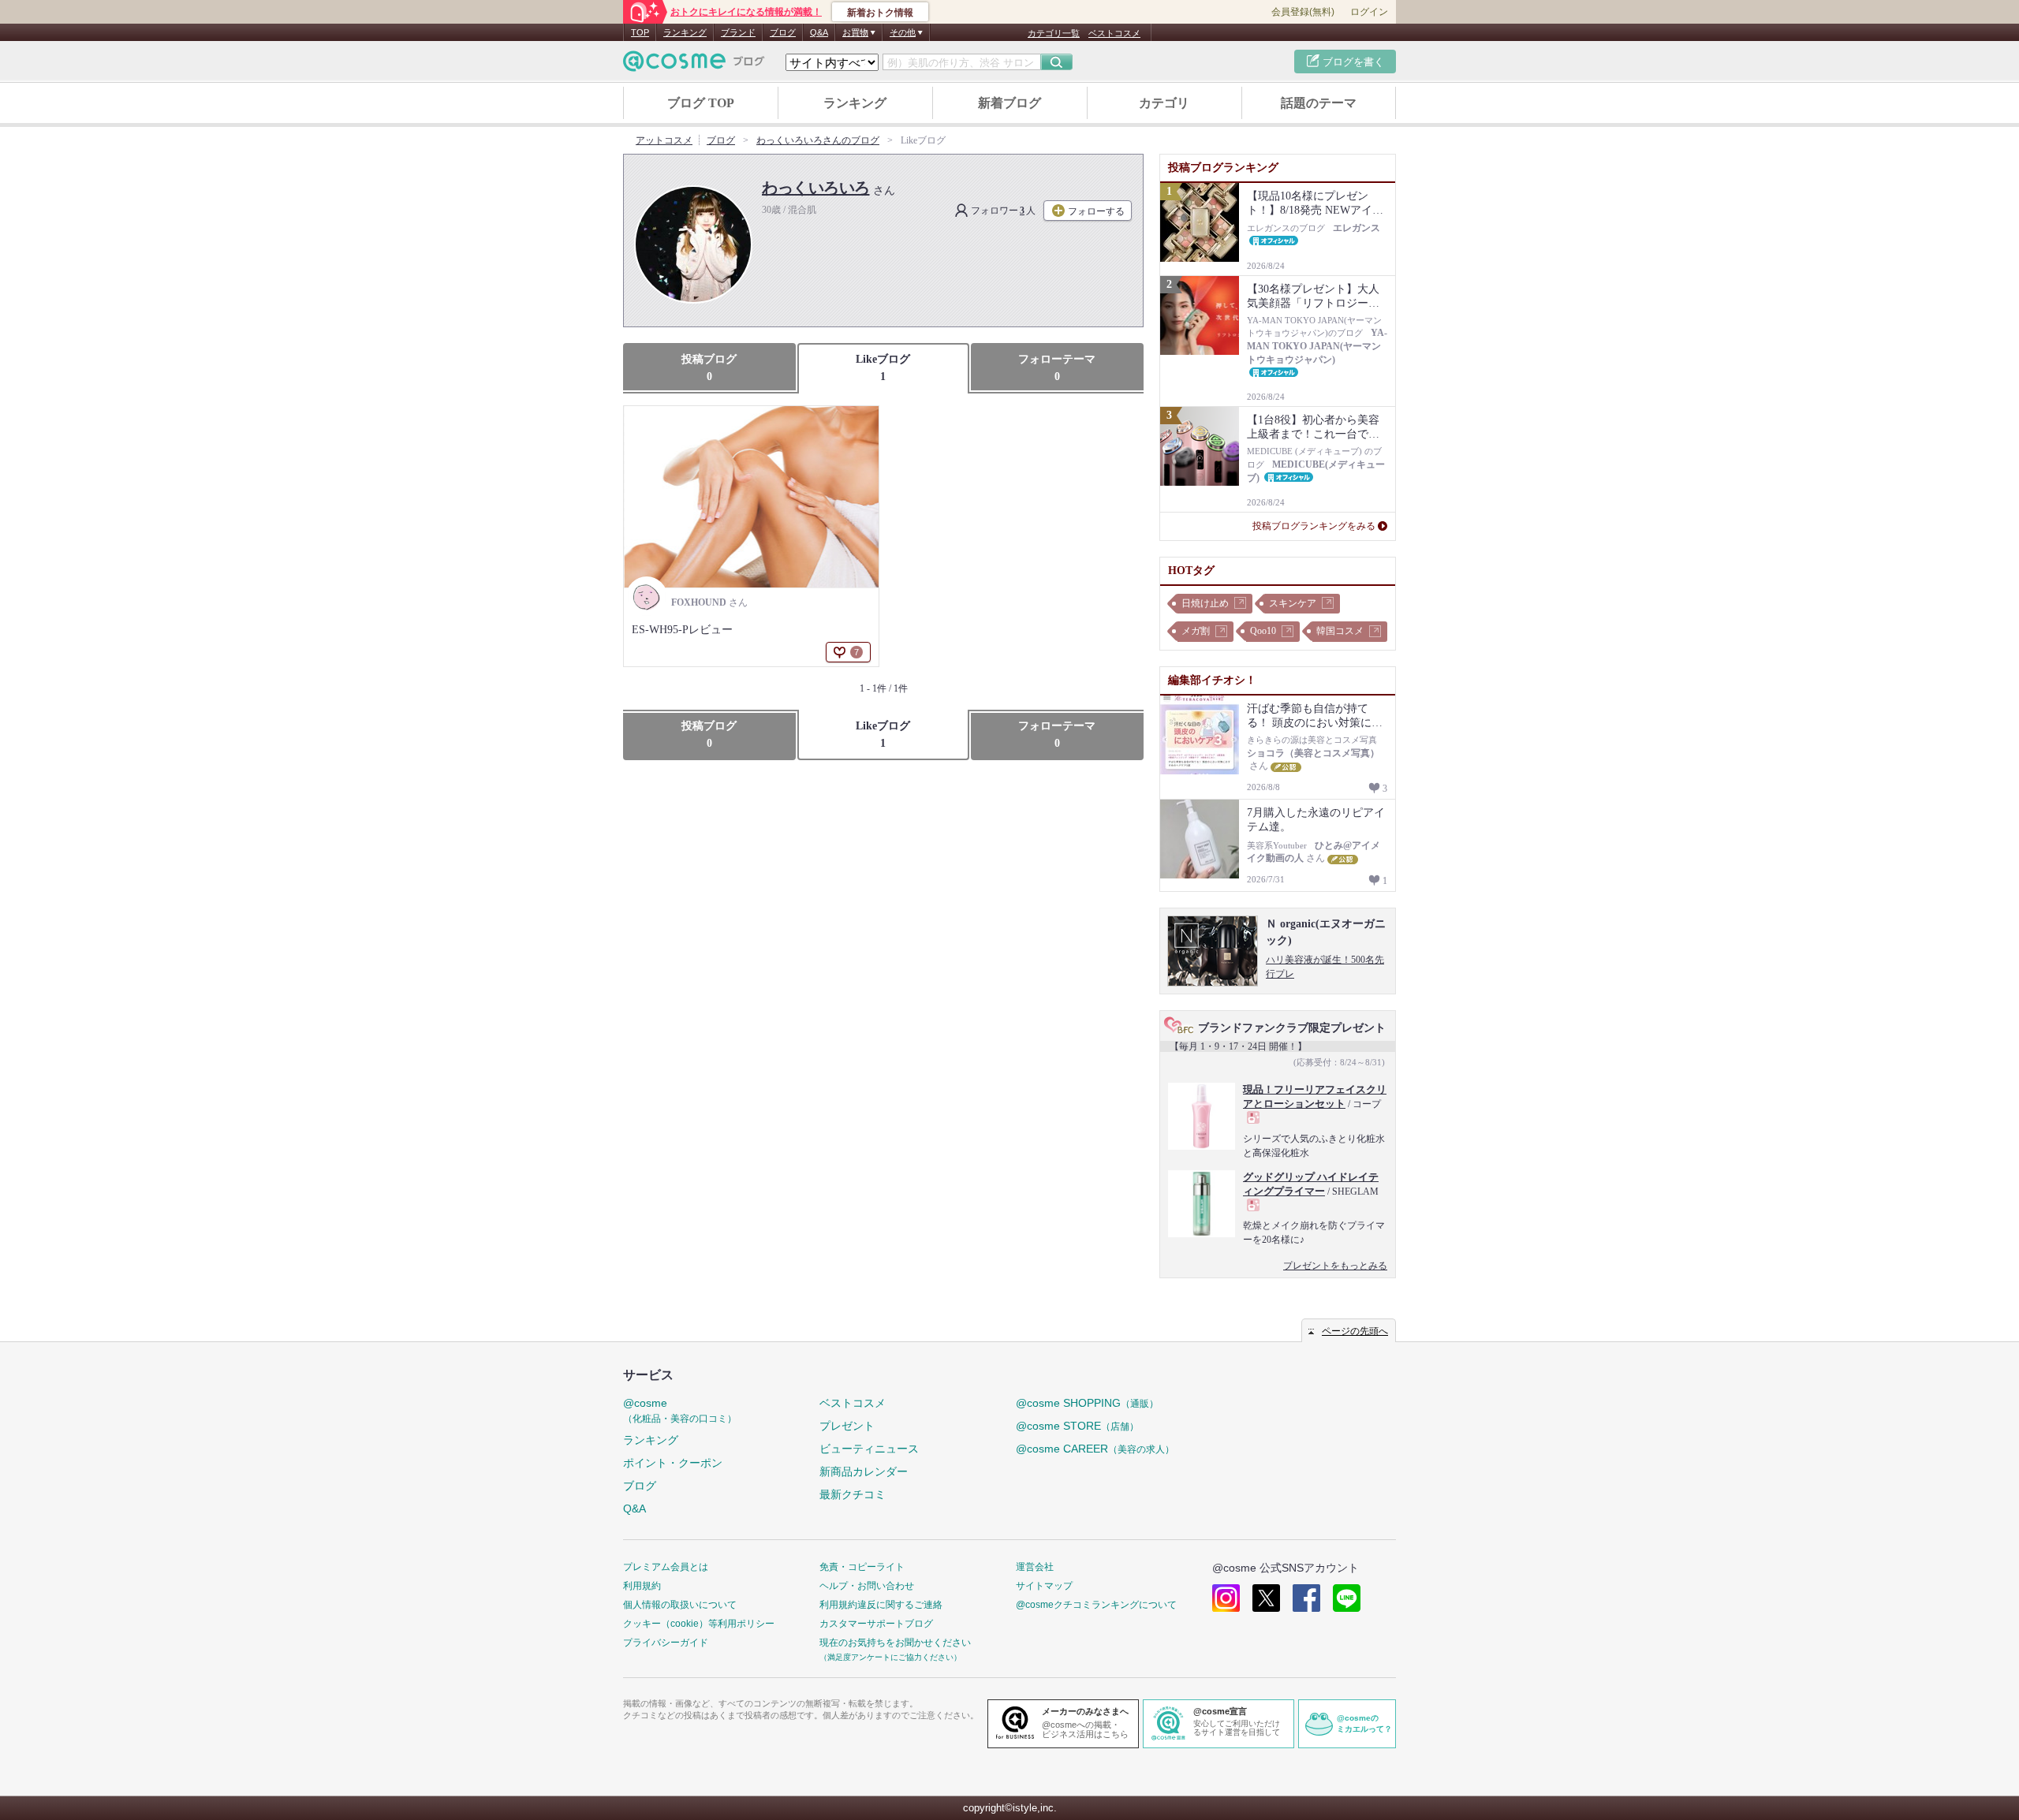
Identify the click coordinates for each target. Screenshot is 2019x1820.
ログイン (1369, 12)
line (1347, 1598)
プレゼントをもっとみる (1335, 1266)
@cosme (680, 1410)
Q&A (819, 32)
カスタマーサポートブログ (876, 1624)
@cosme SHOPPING (1087, 1403)
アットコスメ (664, 140)
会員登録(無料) (1303, 12)
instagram (1226, 1598)
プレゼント (847, 1426)
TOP (640, 32)
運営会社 (1035, 1567)
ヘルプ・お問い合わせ (867, 1586)
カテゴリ (1164, 103)
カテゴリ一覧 (1054, 33)
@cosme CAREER (1095, 1449)
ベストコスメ (1114, 33)
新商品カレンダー (864, 1471)
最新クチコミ (853, 1494)
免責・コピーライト (862, 1567)
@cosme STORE (1077, 1426)
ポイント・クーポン (673, 1463)
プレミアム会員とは (666, 1567)
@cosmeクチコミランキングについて (1096, 1605)
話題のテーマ (1319, 103)
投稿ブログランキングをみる (1314, 526)
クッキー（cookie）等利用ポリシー (699, 1624)
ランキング (685, 32)
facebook (1306, 1598)
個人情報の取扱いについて (680, 1605)
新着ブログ (1009, 103)
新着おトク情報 (880, 13)
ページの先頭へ (1355, 1331)
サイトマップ (1044, 1586)
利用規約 (642, 1586)
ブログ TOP (701, 103)
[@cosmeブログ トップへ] (694, 61)
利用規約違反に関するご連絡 (881, 1605)
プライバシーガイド (666, 1643)
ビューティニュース (869, 1449)
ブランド (738, 32)
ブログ (783, 32)
